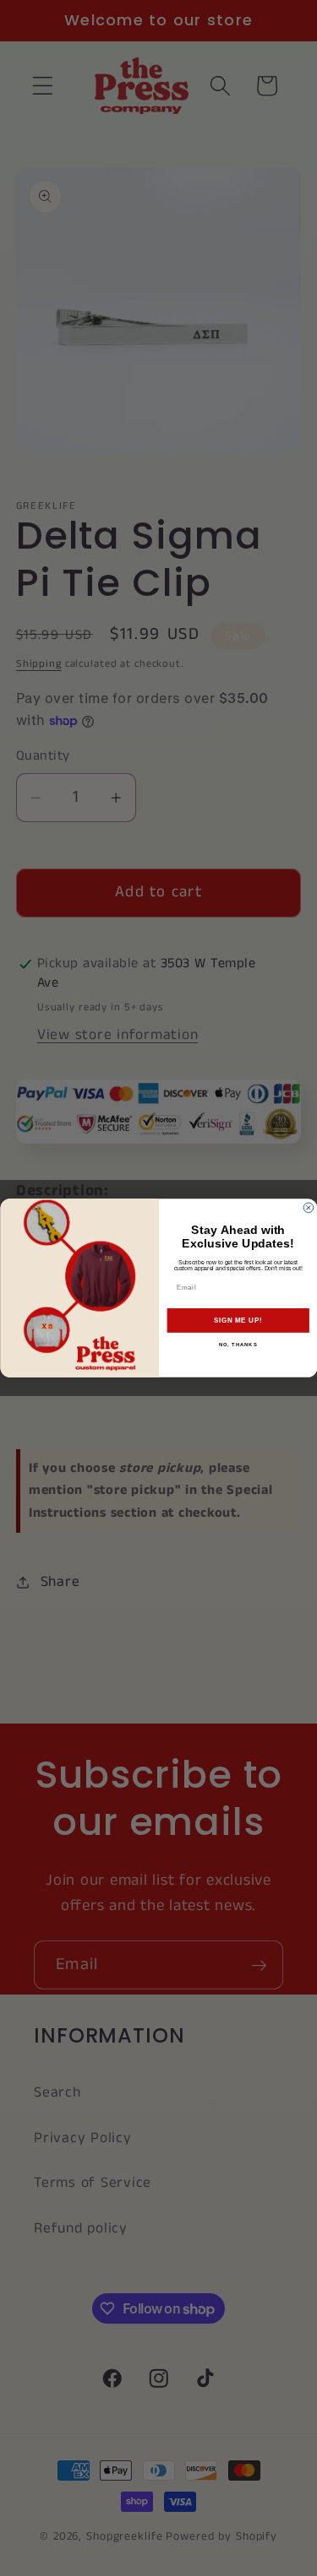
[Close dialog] (309, 1208)
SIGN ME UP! (238, 1320)
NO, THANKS (238, 1345)
